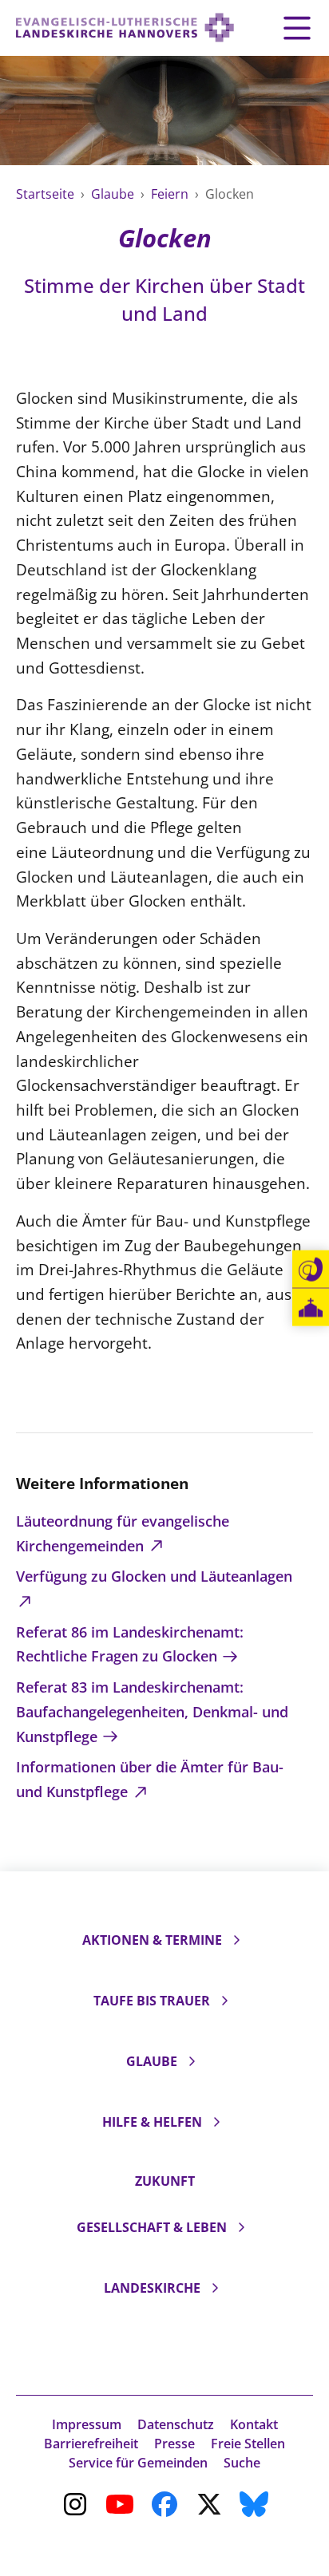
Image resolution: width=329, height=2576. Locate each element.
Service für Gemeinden (138, 2463)
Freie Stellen (248, 2444)
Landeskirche (152, 2288)
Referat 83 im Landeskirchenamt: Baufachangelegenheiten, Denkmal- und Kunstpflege (152, 1711)
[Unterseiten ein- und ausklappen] (236, 1940)
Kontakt (254, 2424)
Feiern (171, 194)
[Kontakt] (311, 1270)
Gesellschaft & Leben (152, 2227)
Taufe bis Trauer (152, 2001)
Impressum (87, 2424)
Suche (242, 2463)
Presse (174, 2444)
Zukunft (165, 2181)
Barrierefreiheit (91, 2444)
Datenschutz (176, 2424)
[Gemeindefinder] (311, 1308)
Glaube (114, 194)
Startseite (47, 194)
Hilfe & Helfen (152, 2122)
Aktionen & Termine (152, 1940)
